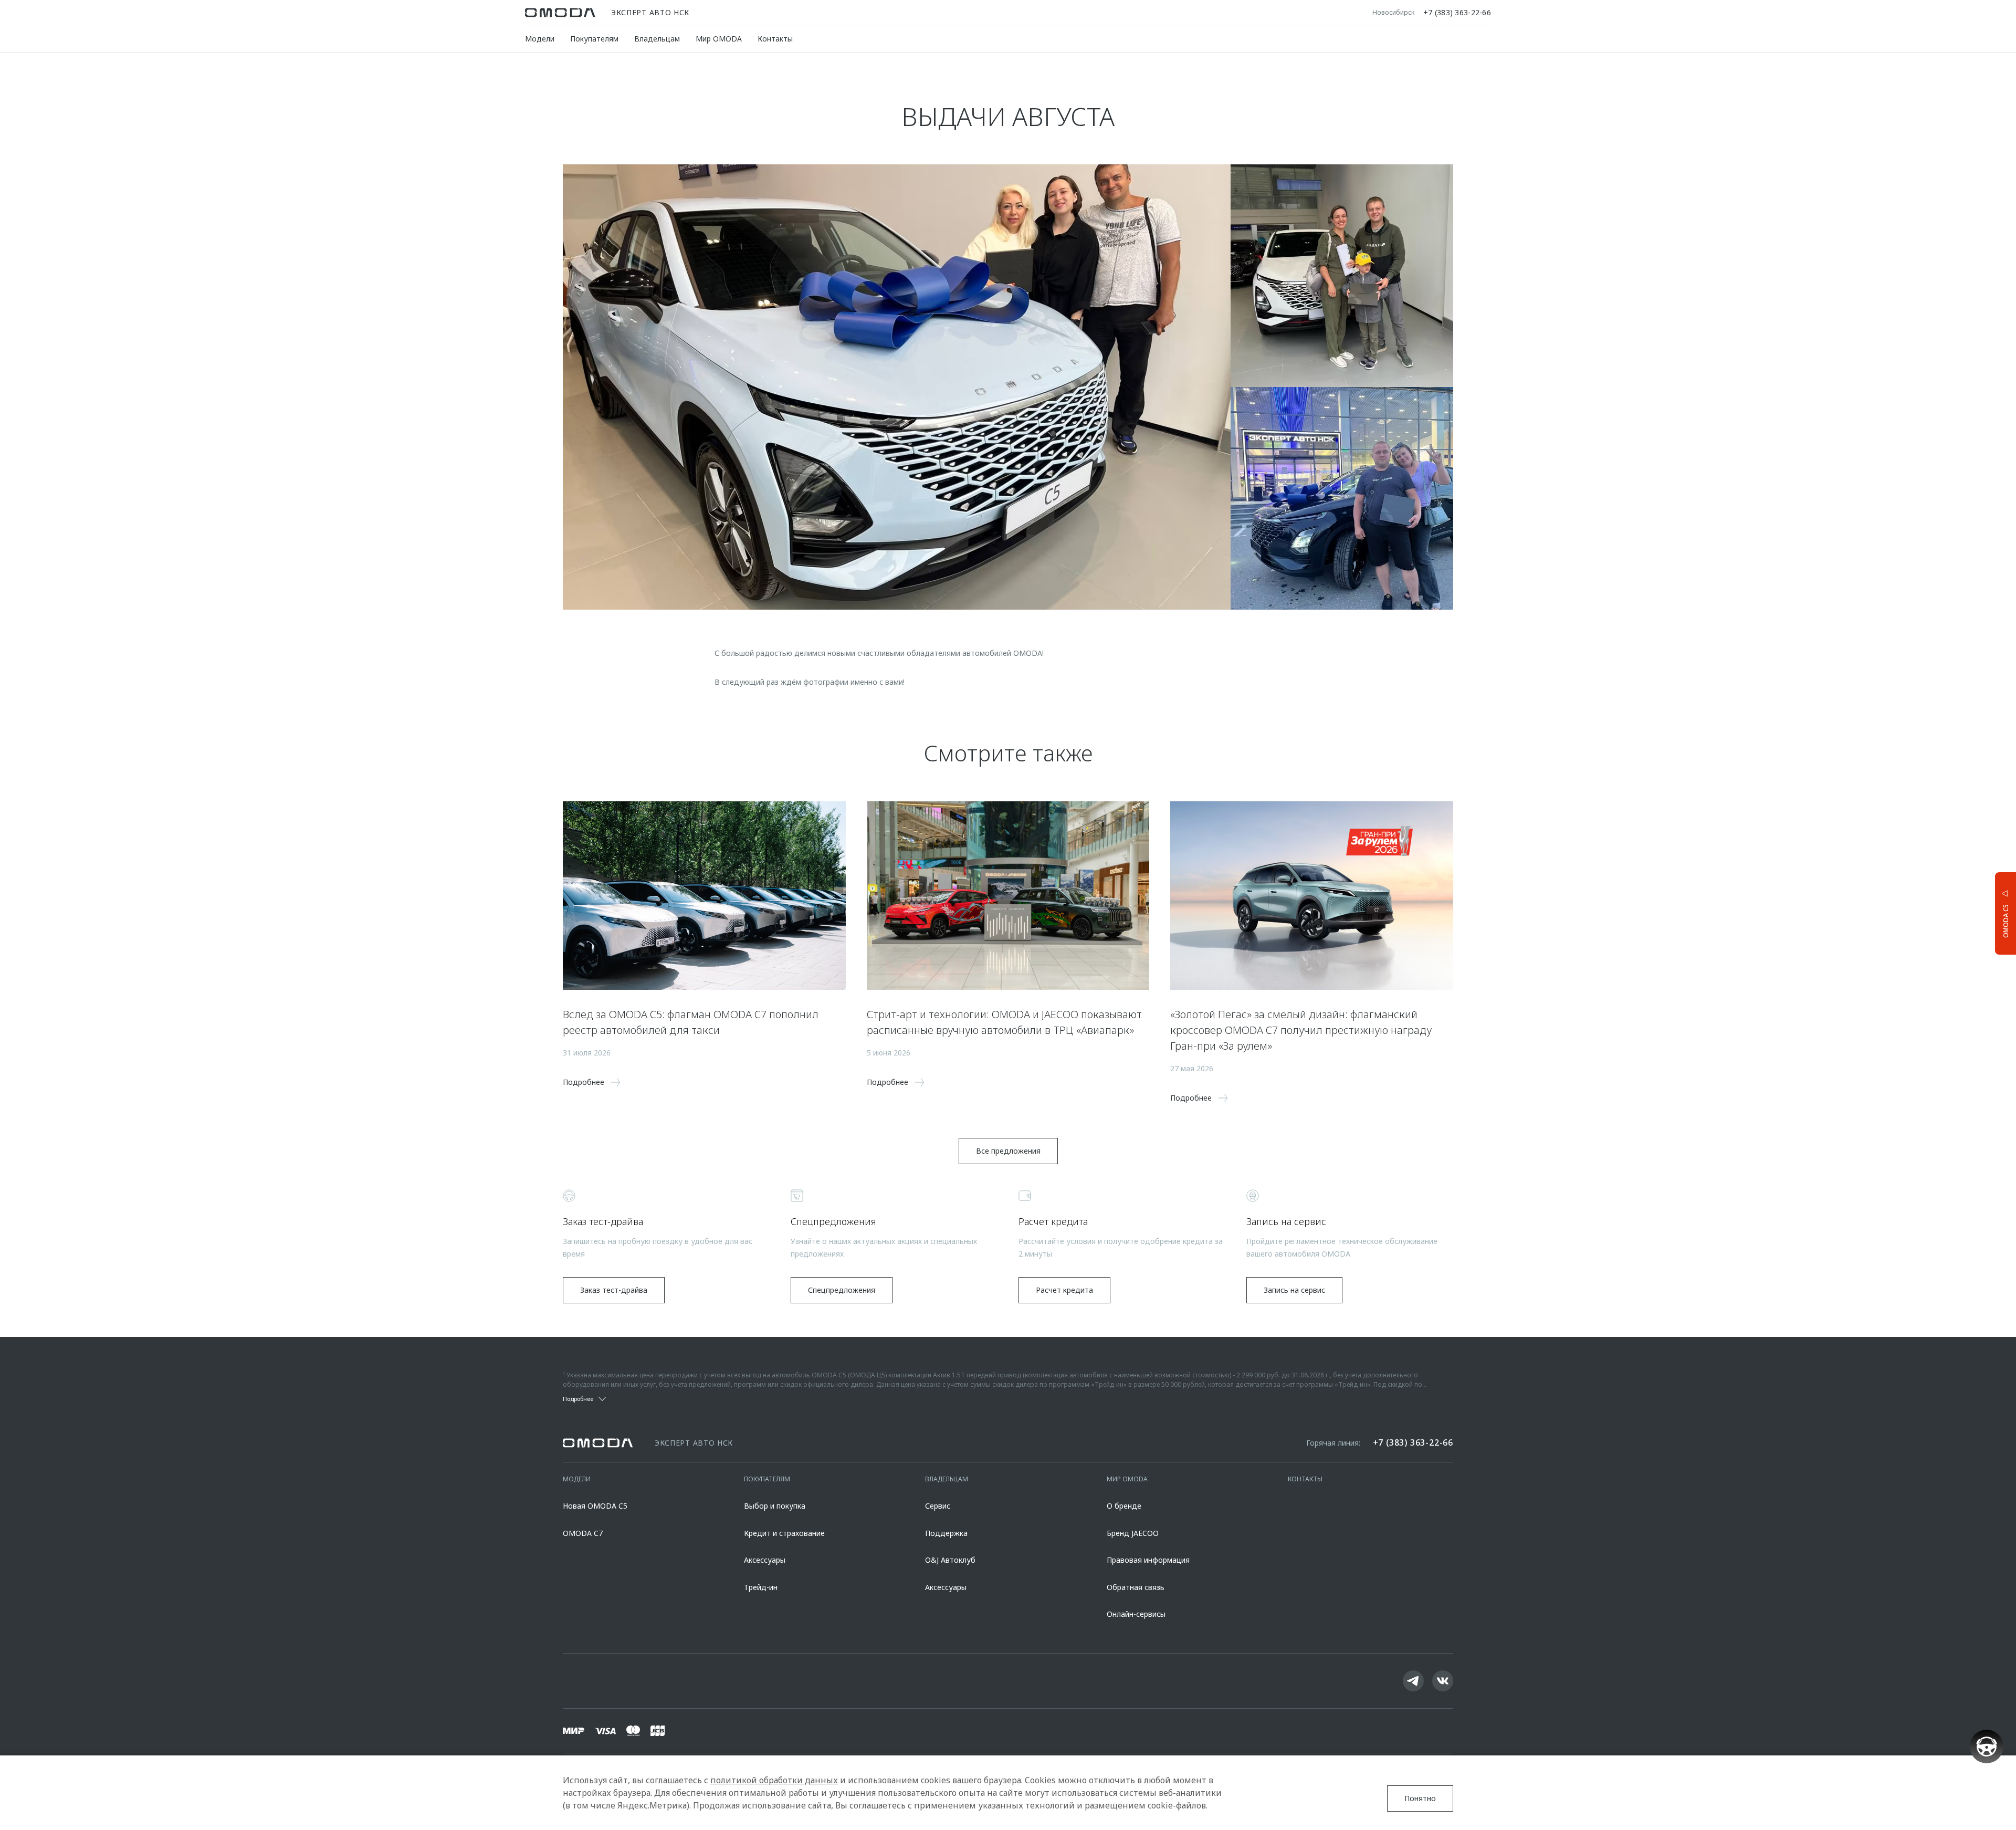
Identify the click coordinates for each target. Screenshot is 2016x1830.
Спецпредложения (842, 1290)
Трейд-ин (761, 1587)
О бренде (1124, 1506)
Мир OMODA (719, 39)
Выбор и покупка (775, 1506)
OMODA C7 (583, 1533)
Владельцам (657, 39)
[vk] (1443, 1681)
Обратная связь (1136, 1587)
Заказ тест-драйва (614, 1290)
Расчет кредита (1064, 1290)
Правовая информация (1148, 1560)
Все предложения (1008, 1151)
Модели (540, 39)
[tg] (1413, 1681)
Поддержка (946, 1533)
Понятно (1420, 1798)
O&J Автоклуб (950, 1560)
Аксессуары (765, 1560)
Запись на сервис (1294, 1290)
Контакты (775, 39)
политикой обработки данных (774, 1780)
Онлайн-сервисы (1136, 1614)
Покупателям (594, 39)
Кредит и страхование (784, 1533)
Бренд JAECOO (1133, 1533)
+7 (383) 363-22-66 (1457, 13)
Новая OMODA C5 (595, 1506)
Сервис (938, 1506)
